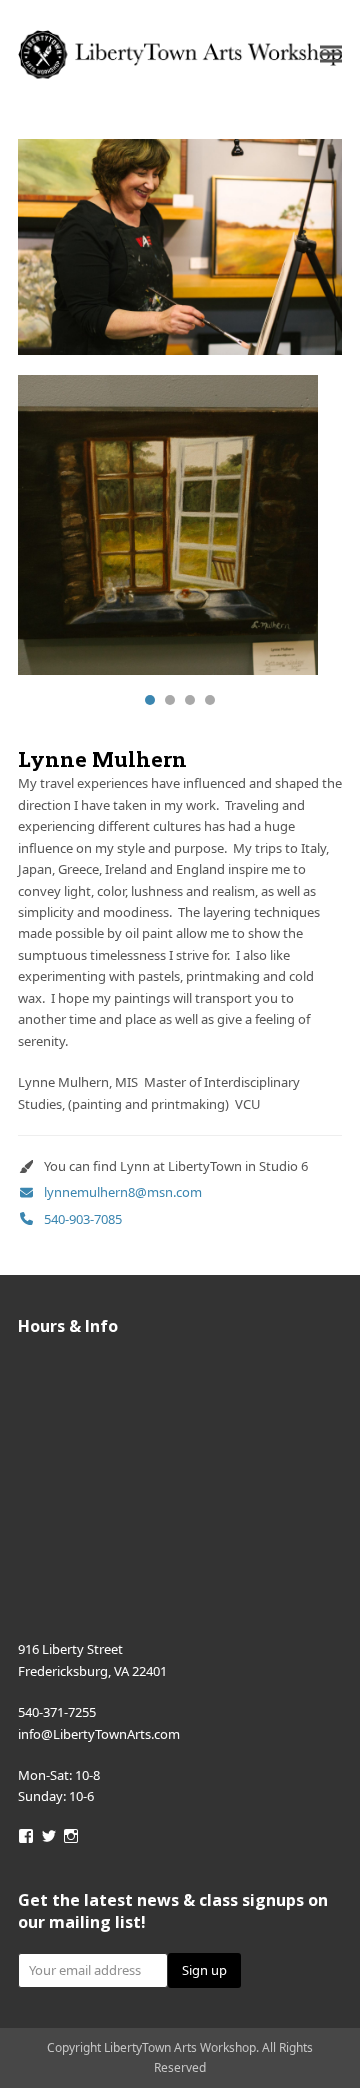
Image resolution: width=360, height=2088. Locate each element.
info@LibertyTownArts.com (99, 1734)
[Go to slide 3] (190, 700)
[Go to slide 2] (170, 700)
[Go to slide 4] (210, 700)
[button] (331, 54)
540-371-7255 (57, 1712)
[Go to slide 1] (150, 700)
